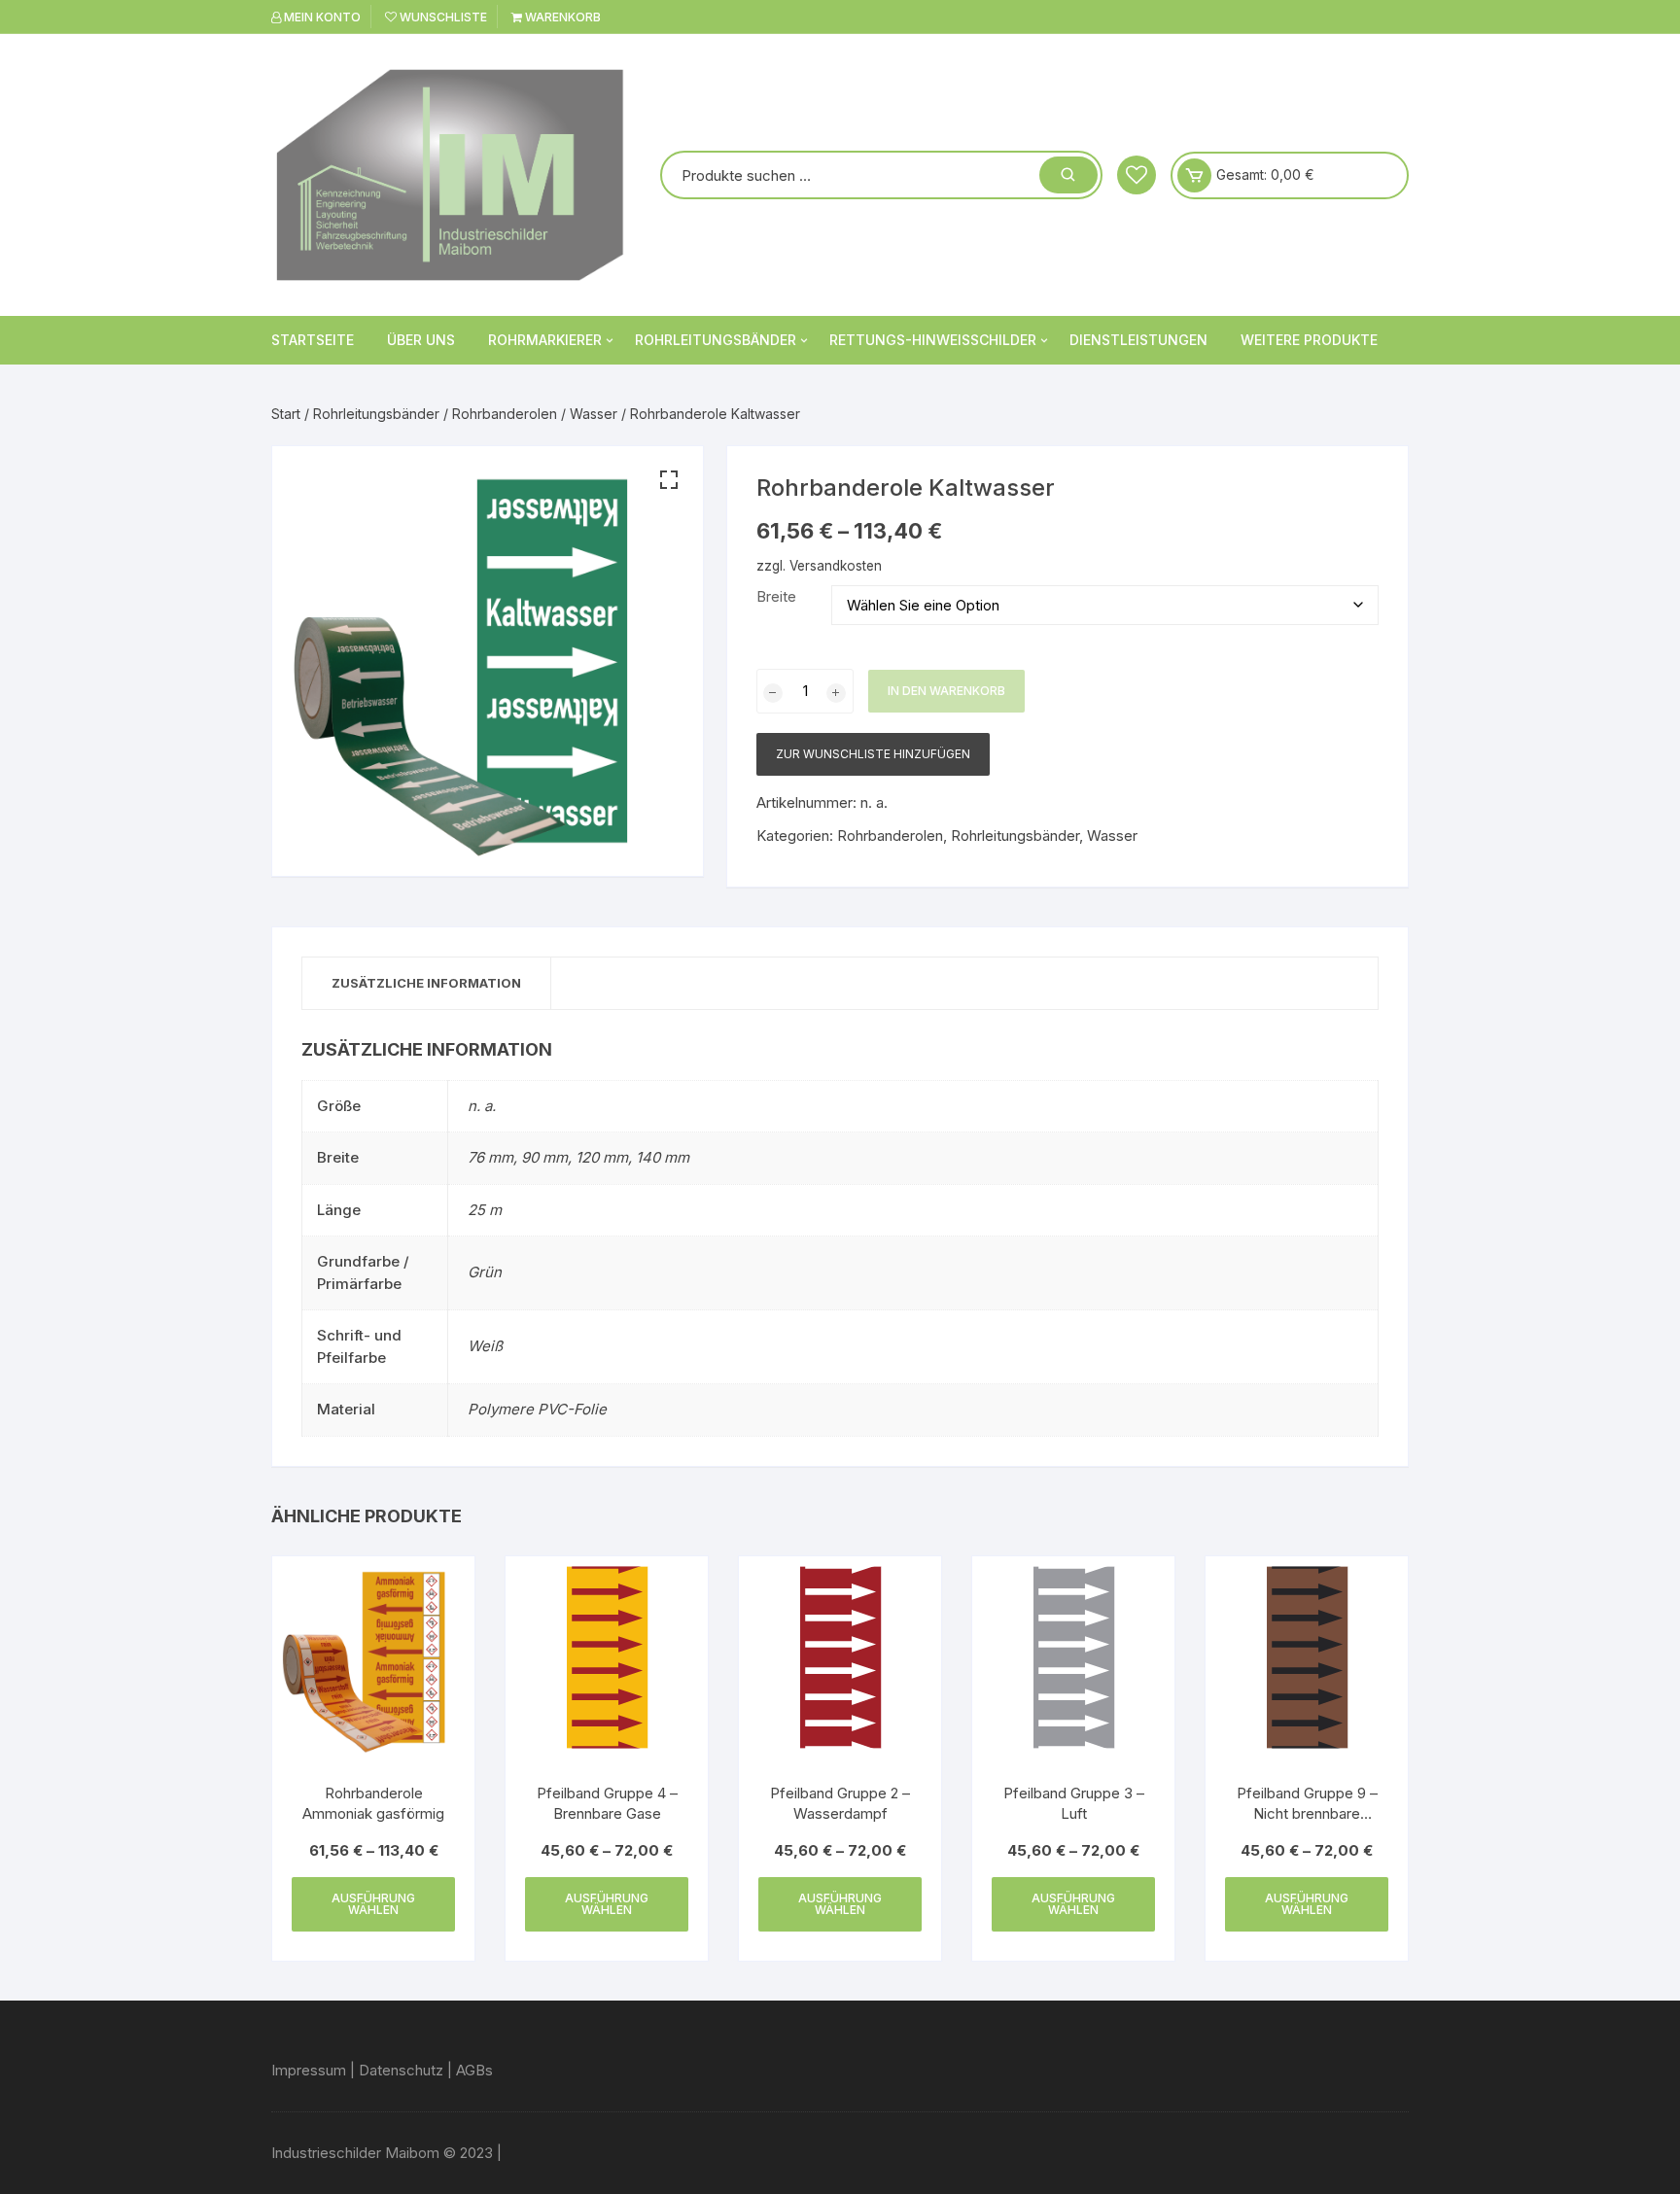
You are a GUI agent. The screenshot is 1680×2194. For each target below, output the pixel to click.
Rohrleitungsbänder (716, 340)
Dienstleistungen (1138, 340)
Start (286, 414)
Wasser (594, 414)
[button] (669, 480)
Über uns (421, 340)
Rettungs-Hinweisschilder (933, 340)
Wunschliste (442, 17)
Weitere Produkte (1309, 340)
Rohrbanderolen (505, 414)
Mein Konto (321, 17)
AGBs (474, 2070)
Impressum (309, 2070)
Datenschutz (401, 2070)
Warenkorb (561, 17)
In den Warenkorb (946, 691)
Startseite (313, 340)
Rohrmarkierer (545, 340)
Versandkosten (836, 566)
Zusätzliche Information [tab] (426, 983)
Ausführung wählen (373, 1904)
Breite (776, 596)
